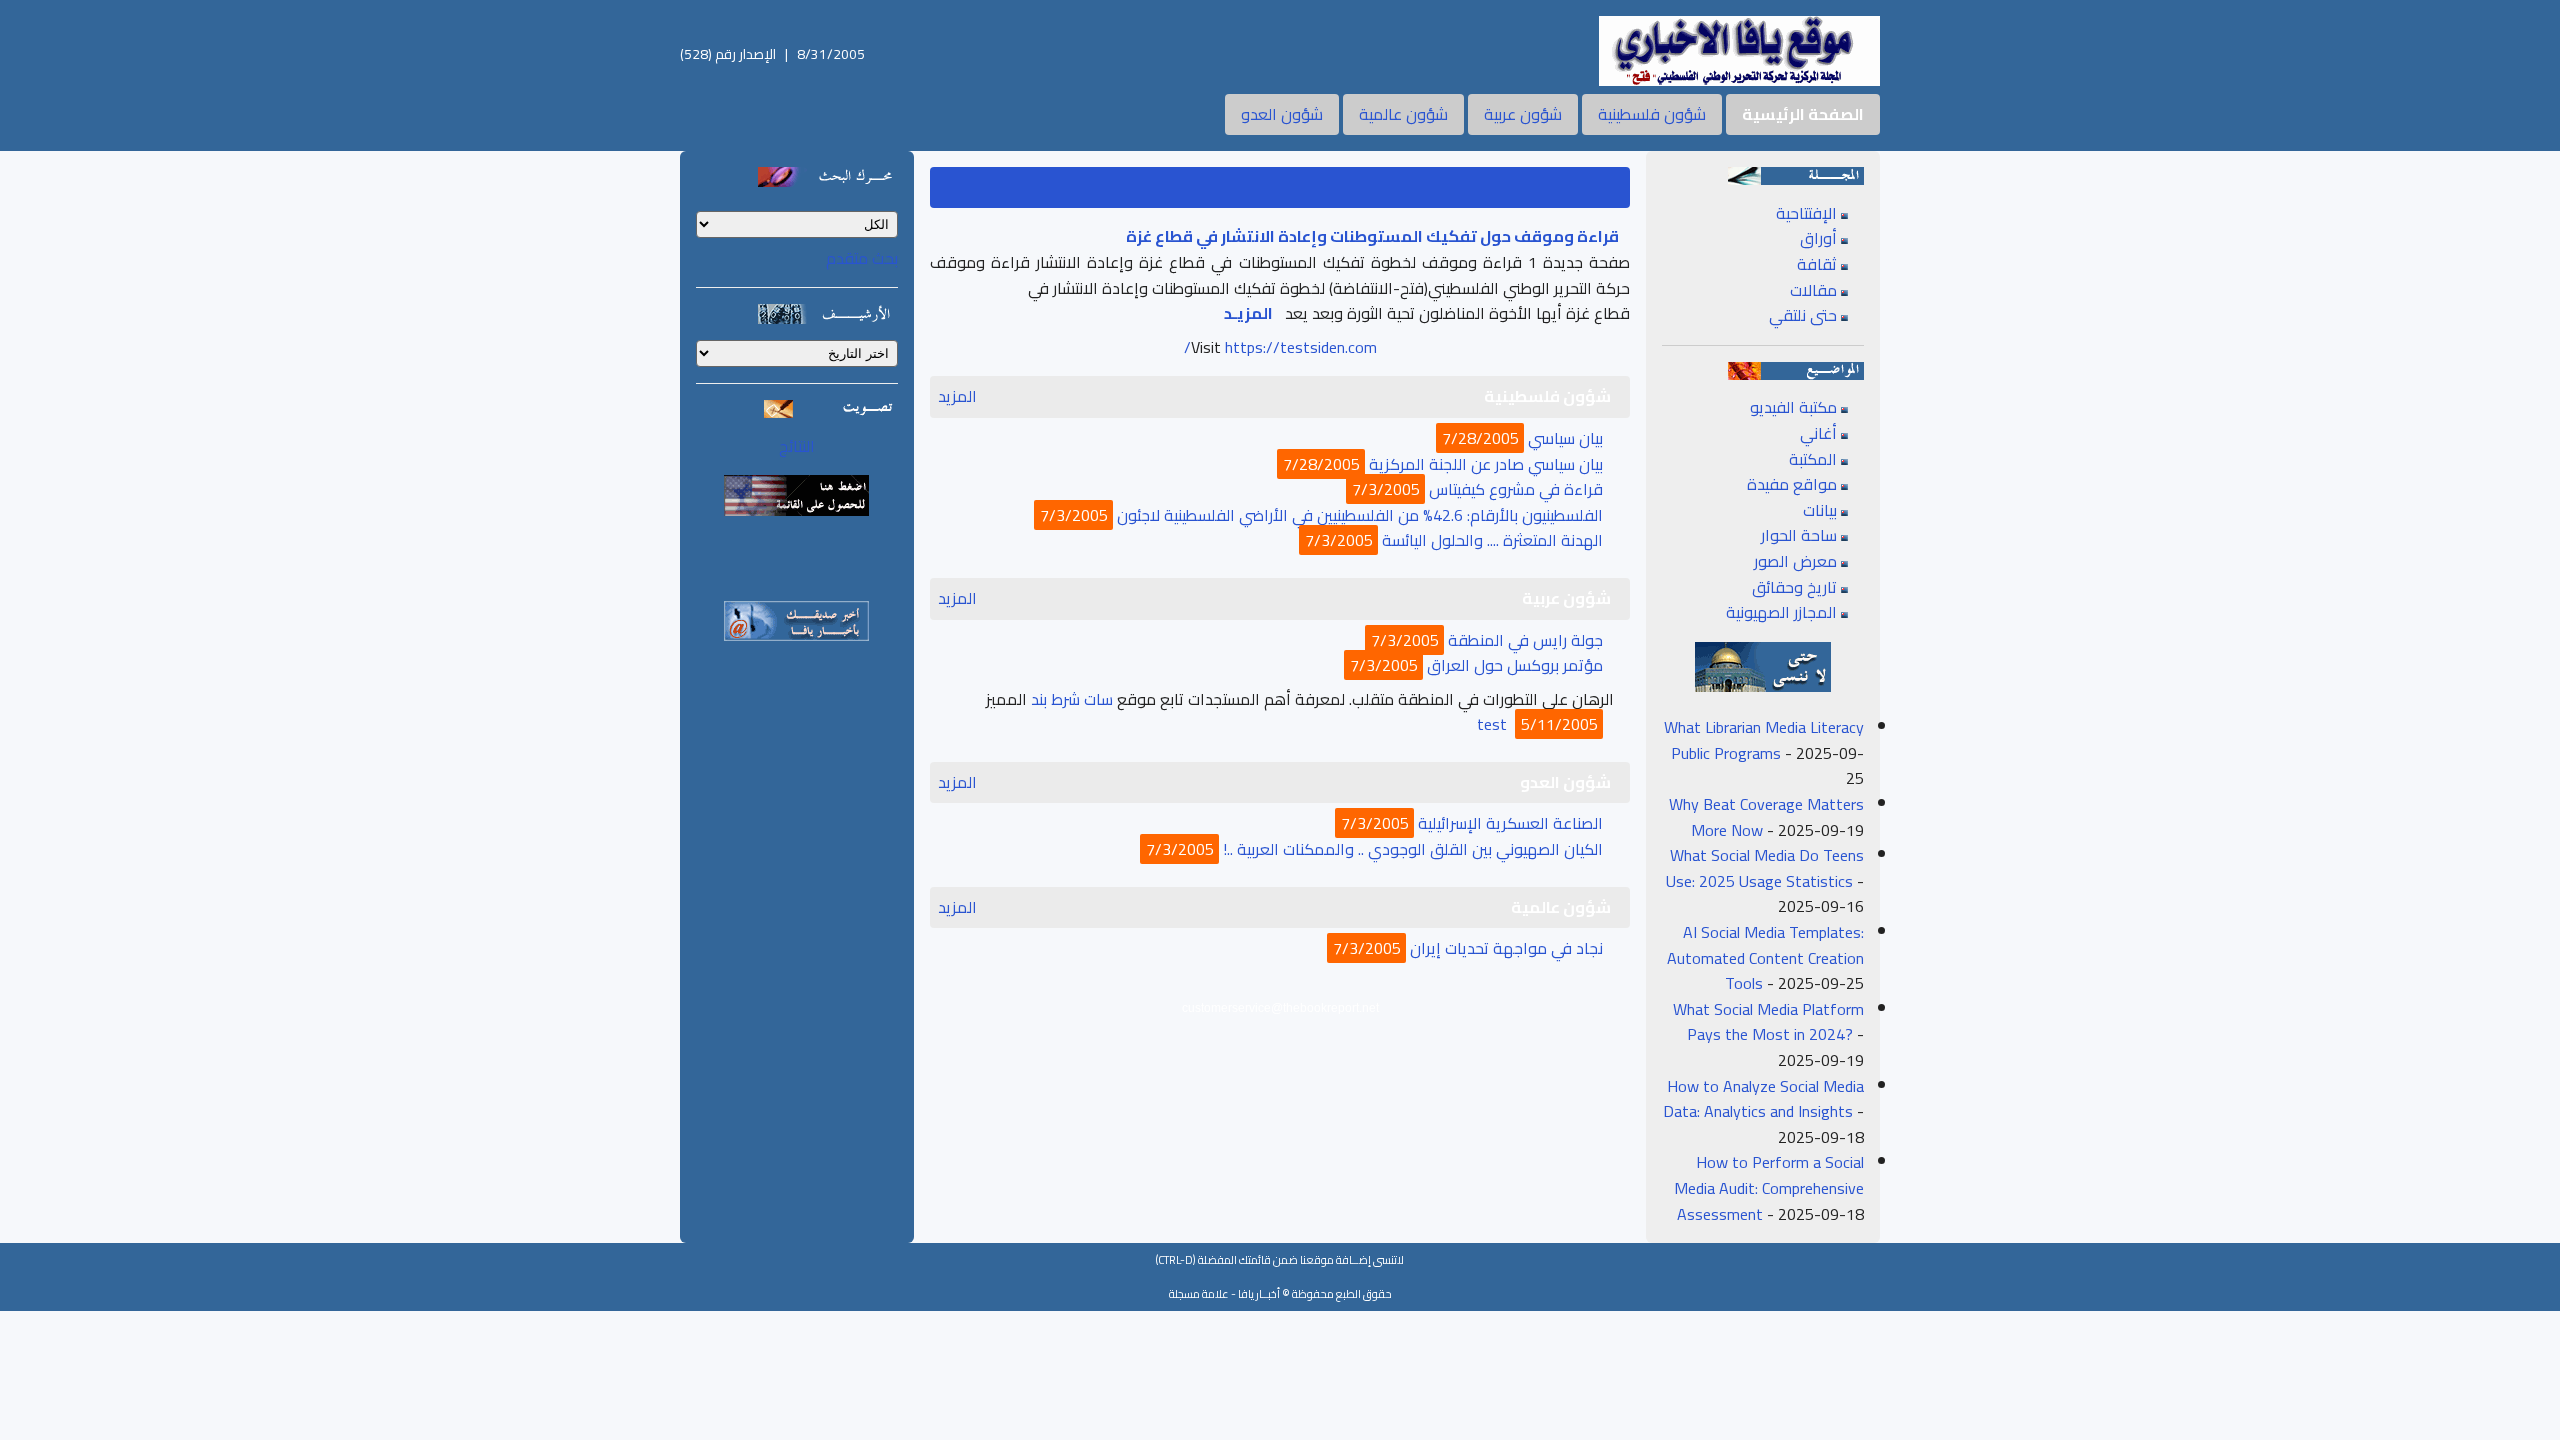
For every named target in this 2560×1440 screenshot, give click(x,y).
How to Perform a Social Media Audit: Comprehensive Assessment (1769, 1187)
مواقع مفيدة (1792, 484)
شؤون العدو (1282, 114)
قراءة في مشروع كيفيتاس (1516, 489)
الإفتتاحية (1806, 213)
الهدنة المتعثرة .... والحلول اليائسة (1492, 540)
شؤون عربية (1523, 114)
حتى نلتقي (1803, 315)
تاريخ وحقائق (1794, 587)
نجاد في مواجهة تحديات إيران (1506, 948)
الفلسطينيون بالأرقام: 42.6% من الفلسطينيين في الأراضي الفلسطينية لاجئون (1360, 515)
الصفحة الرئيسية (1803, 114)
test (1492, 724)
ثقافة (1817, 264)
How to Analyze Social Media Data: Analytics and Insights (1763, 1099)
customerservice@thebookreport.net (1280, 1008)
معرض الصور (1795, 561)
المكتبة (1813, 459)
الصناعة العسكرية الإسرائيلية (1510, 823)
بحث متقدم (862, 258)
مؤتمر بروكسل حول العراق (1515, 665)
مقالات (1813, 290)
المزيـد (1248, 313)
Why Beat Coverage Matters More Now (1766, 817)
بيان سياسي (1565, 438)
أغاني (1818, 433)
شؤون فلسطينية (1652, 114)
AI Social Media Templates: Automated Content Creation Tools (1765, 957)
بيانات (1820, 510)
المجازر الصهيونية (1781, 612)
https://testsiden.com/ (1280, 347)
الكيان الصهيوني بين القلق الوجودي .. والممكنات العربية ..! (1413, 849)
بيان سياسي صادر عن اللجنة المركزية (1486, 464)
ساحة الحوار (1799, 535)
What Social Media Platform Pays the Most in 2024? (1768, 1022)
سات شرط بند (1072, 699)
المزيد (957, 397)
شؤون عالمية (1403, 114)
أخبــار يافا (1259, 1293)
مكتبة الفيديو (1793, 407)
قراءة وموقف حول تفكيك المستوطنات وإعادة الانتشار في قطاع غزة (1372, 236)
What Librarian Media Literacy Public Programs (1764, 740)
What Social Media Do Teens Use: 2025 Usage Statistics (1765, 868)
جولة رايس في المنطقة (1525, 640)
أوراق (1818, 238)
